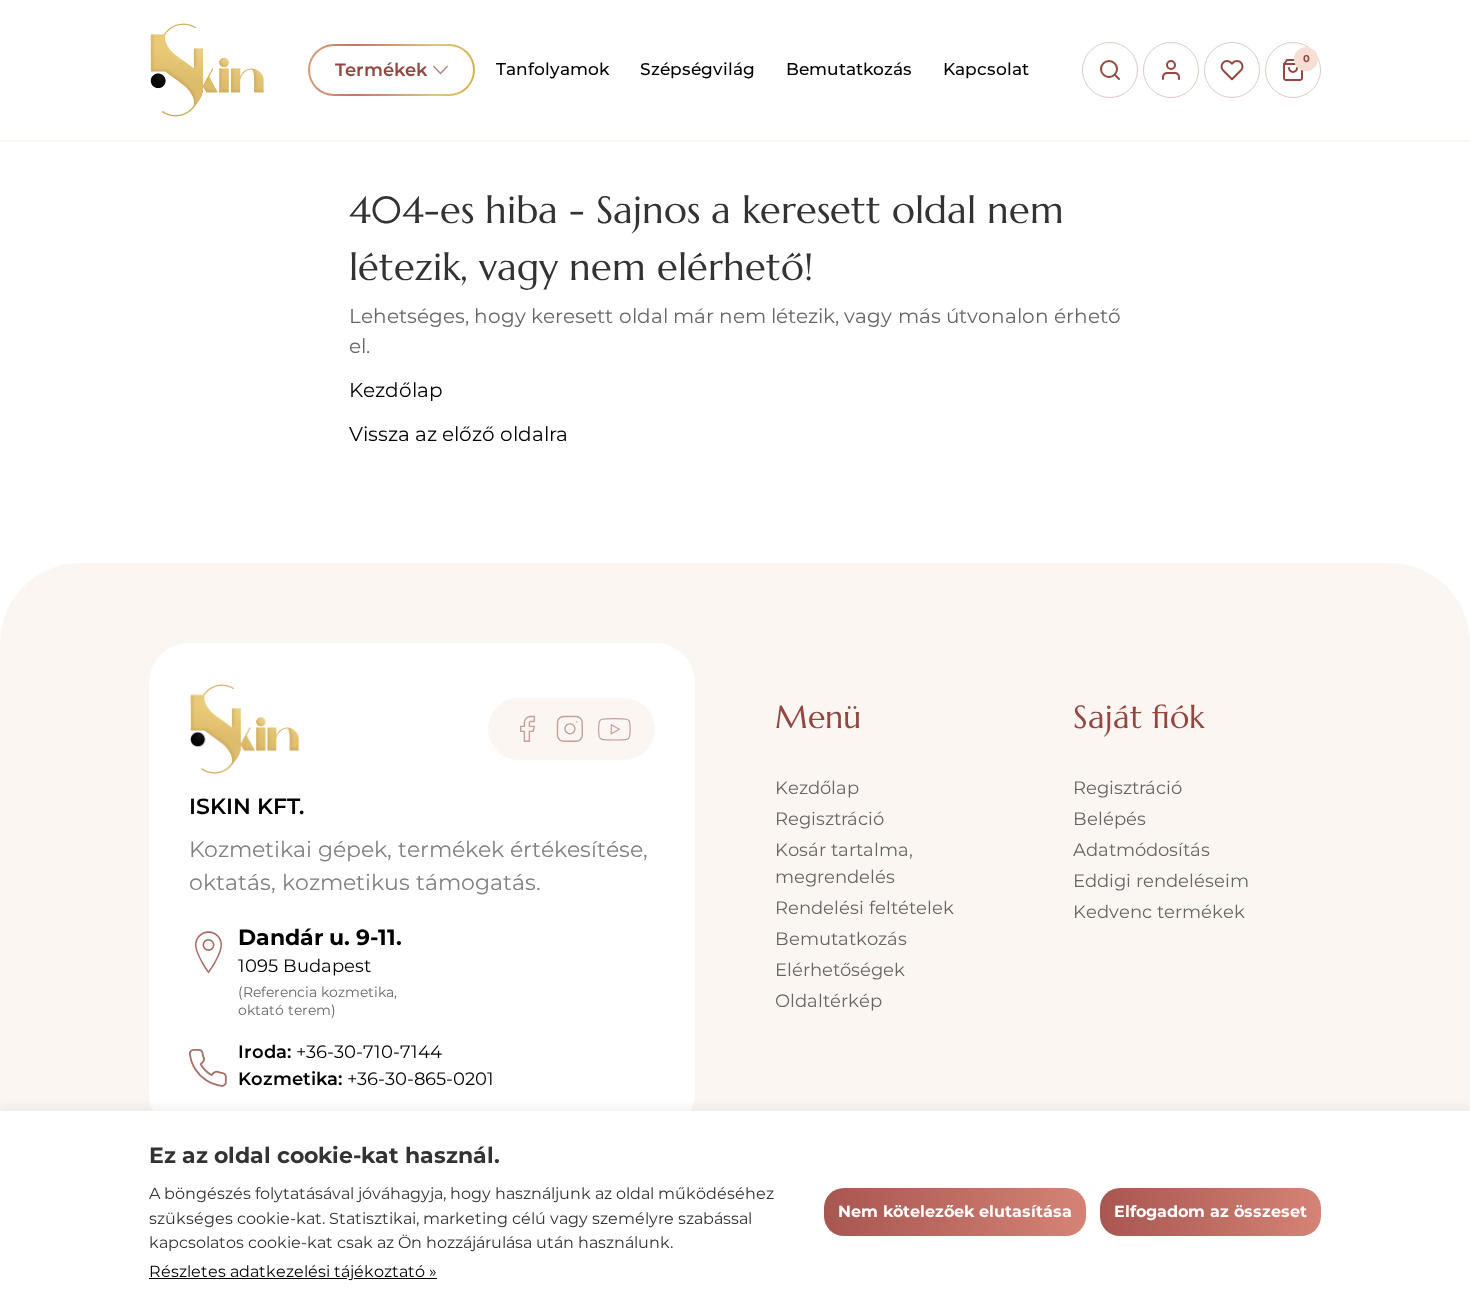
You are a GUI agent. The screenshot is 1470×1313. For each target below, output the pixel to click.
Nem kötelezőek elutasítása (955, 1211)
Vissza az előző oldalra (458, 434)
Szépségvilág (697, 69)
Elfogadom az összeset (1210, 1211)
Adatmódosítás (1141, 850)
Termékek (391, 70)
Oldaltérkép (828, 1001)
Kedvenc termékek (1159, 912)
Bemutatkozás (849, 69)
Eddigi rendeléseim (1161, 881)
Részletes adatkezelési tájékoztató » (293, 1271)
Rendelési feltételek (864, 908)
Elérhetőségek (840, 970)
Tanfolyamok (552, 69)
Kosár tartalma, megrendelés (844, 863)
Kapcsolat (986, 69)
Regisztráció (829, 819)
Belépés (1109, 819)
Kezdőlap (396, 390)
